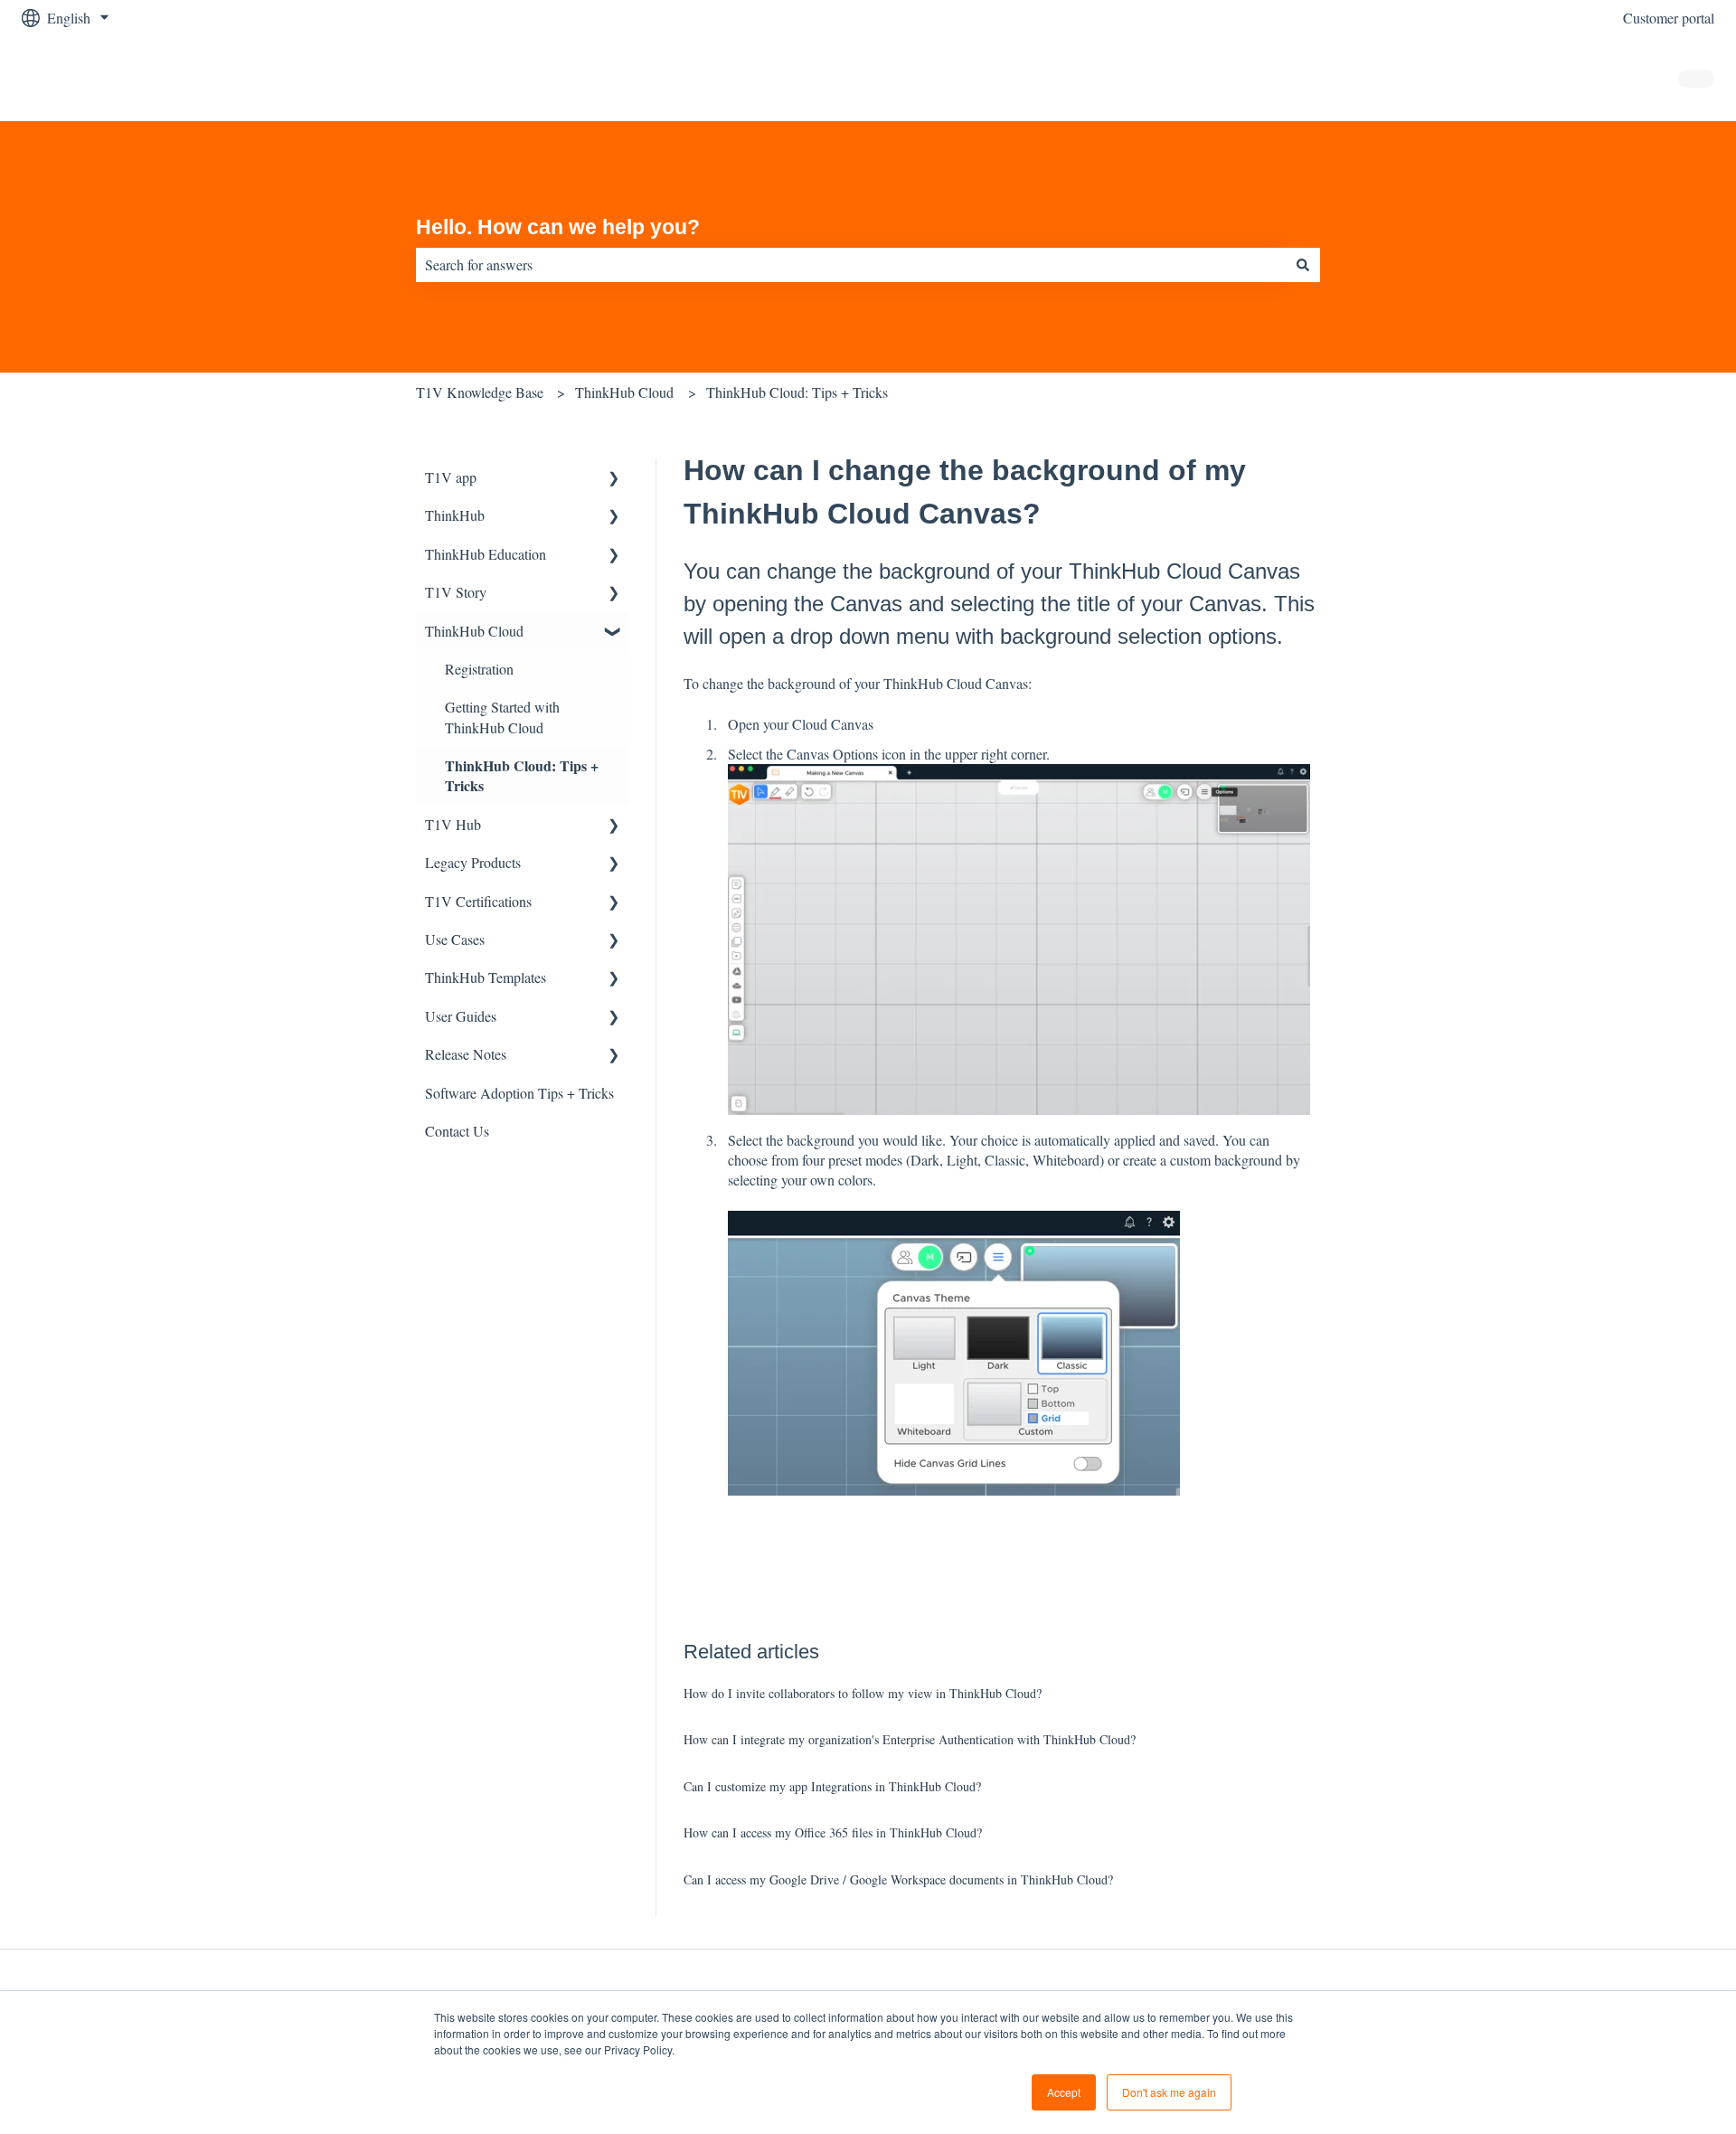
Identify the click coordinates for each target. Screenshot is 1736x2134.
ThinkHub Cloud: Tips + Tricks (797, 392)
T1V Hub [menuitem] (453, 824)
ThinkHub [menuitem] (455, 515)
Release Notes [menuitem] (466, 1054)
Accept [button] (1064, 2092)
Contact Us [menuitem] (457, 1131)
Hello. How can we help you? (558, 227)
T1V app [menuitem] (451, 477)
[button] (614, 479)
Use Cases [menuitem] (455, 939)
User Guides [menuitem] (461, 1016)
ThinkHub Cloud (624, 392)
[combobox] (851, 265)
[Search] (1303, 265)
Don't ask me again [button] (1169, 2092)
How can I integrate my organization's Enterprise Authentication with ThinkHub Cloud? (910, 1739)
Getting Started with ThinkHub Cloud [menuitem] (502, 717)
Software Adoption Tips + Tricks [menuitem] (519, 1093)
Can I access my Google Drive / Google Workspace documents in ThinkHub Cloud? (898, 1879)
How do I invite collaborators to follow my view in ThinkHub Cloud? (863, 1693)
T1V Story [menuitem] (456, 592)
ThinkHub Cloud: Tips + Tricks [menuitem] (522, 775)
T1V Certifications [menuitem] (478, 901)
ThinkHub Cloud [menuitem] (474, 631)
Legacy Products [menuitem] (473, 862)
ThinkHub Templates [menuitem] (486, 977)
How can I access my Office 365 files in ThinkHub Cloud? (833, 1832)
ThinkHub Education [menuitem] (486, 554)
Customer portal (1669, 18)
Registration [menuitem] (479, 669)
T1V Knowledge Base (480, 392)
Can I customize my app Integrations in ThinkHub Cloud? (832, 1786)
